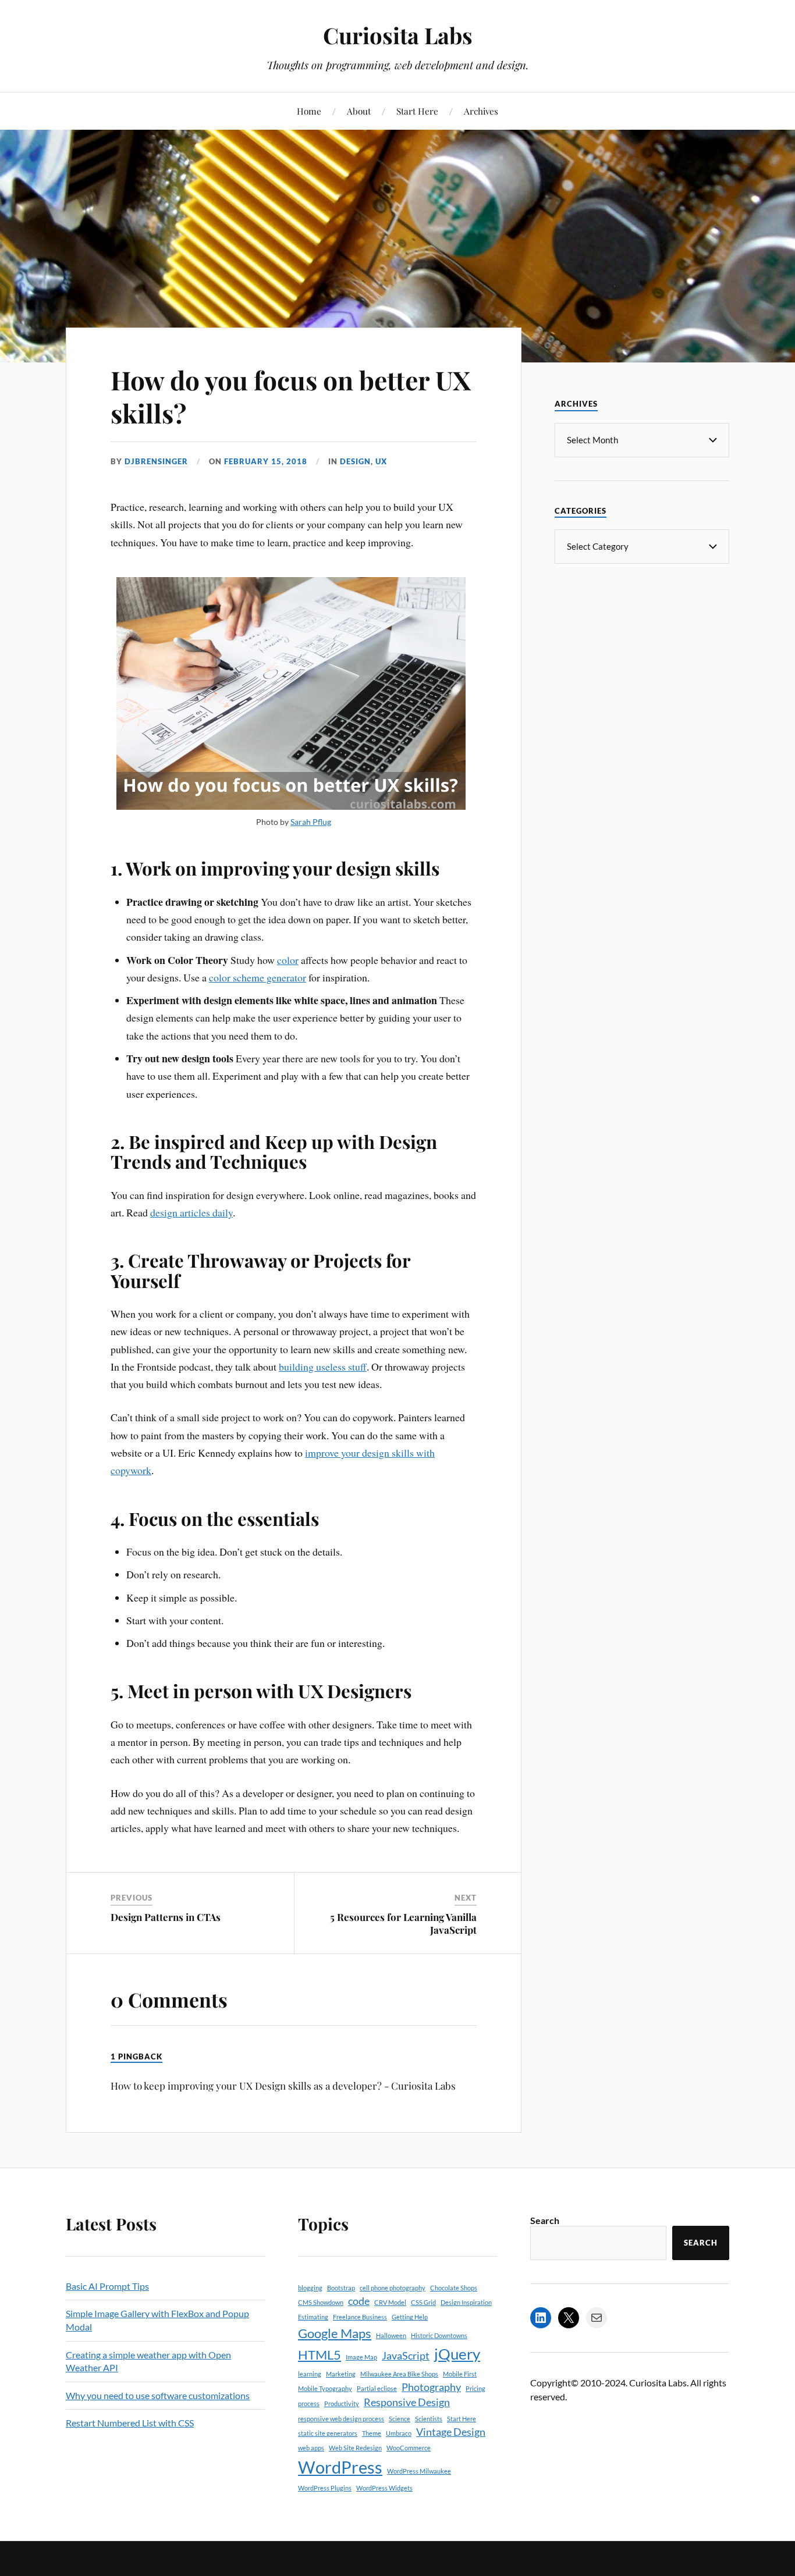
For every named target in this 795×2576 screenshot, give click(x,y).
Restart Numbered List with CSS (130, 2423)
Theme (372, 2433)
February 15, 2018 (266, 461)
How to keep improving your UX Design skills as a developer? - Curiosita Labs (283, 2086)
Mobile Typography (325, 2388)
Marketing (341, 2374)
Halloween (391, 2335)
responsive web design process (341, 2419)
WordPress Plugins (325, 2488)
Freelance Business (360, 2317)
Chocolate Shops (454, 2288)
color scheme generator (258, 977)
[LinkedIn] (541, 2318)
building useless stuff (323, 1367)
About (359, 111)
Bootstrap (341, 2288)
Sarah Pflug (311, 822)
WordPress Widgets (384, 2488)
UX (381, 461)
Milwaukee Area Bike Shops (399, 2374)
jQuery (457, 2354)
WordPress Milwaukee (419, 2471)
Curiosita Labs (398, 35)
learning (310, 2374)
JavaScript (406, 2356)
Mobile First (460, 2374)
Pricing (475, 2388)
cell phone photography (393, 2288)
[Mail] (597, 2318)
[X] (569, 2318)
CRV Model (390, 2302)
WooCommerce (409, 2448)
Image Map (361, 2357)
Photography (431, 2387)
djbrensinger (156, 461)
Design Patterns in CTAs (166, 1917)
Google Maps (335, 2333)
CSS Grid (423, 2302)
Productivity (342, 2404)
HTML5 (320, 2355)
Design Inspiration (466, 2302)
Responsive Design (407, 2402)
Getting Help (410, 2317)
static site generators (328, 2433)
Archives (481, 111)
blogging (310, 2288)
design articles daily (191, 1212)
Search (545, 2220)
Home (309, 111)
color (288, 960)
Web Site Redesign (355, 2448)
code (359, 2301)
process (309, 2404)
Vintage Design (451, 2432)
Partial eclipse (377, 2388)
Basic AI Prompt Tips (107, 2286)
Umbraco (399, 2433)
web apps (311, 2448)
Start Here (417, 111)
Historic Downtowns (439, 2335)
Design (355, 461)
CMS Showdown (321, 2302)
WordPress (340, 2467)
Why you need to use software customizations (158, 2395)
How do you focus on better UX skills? (290, 396)
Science (400, 2419)
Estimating (313, 2317)
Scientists (429, 2419)
